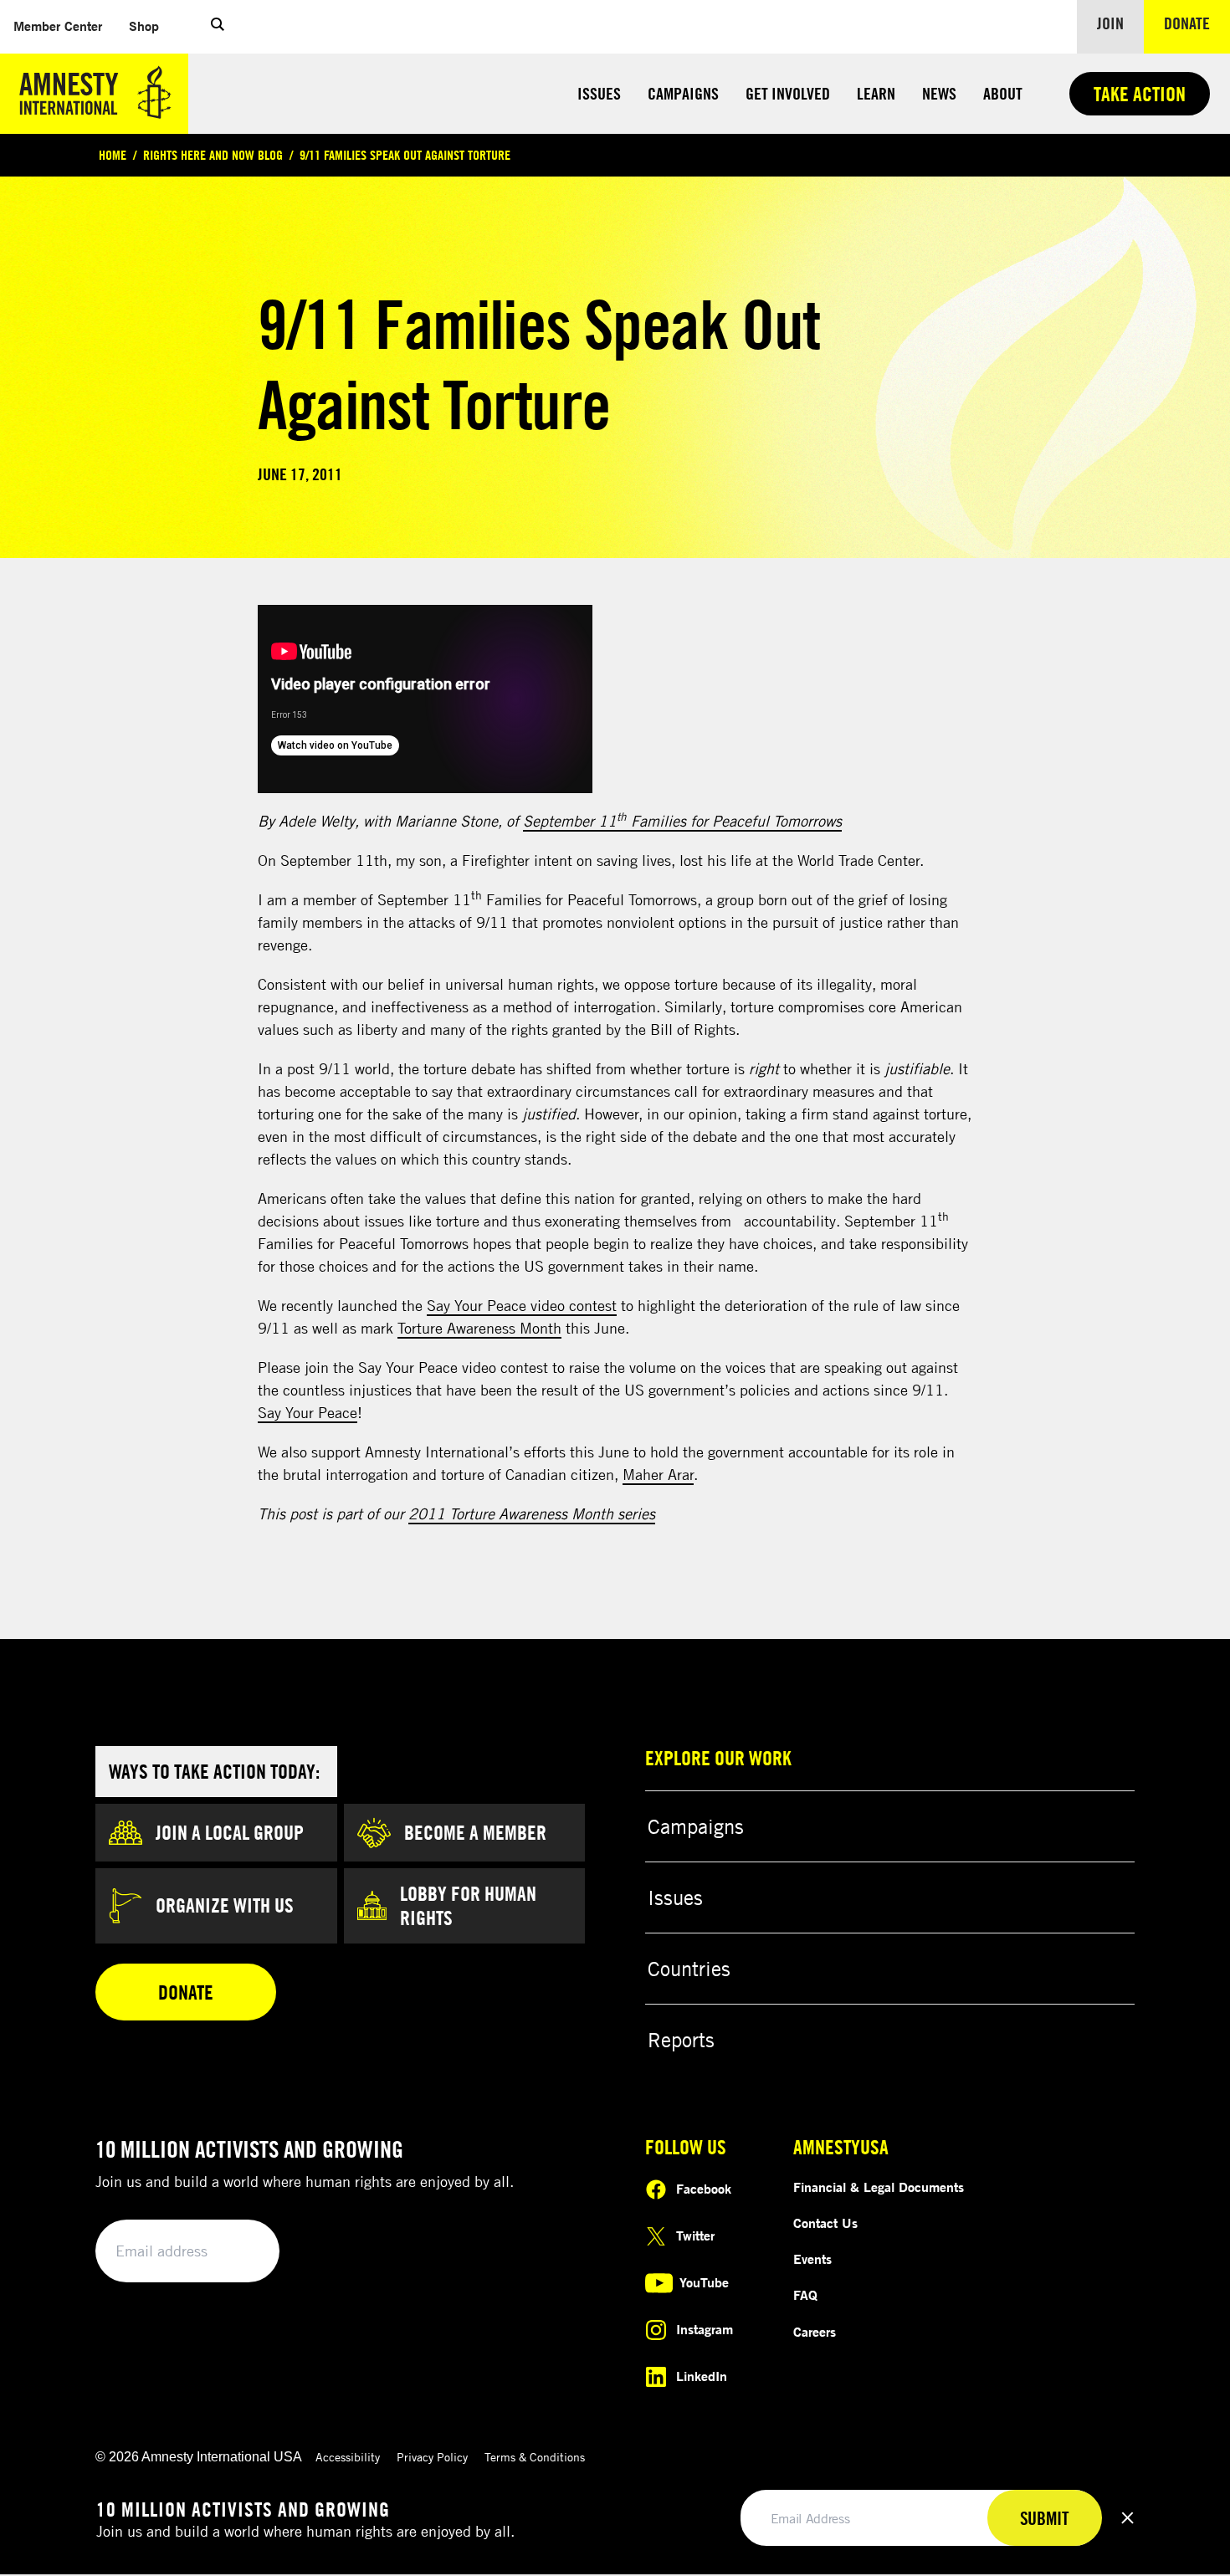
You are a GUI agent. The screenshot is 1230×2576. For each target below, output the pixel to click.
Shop (151, 26)
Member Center (64, 26)
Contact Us (825, 2223)
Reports (681, 2040)
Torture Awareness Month (479, 1328)
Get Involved (788, 93)
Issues (599, 93)
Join (1110, 23)
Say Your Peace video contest (522, 1305)
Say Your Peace (307, 1412)
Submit (238, 2252)
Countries (689, 1969)
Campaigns (683, 93)
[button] (218, 27)
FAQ (805, 2295)
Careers (815, 2332)
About (1003, 93)
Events (812, 2259)
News (939, 93)
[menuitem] (58, 26)
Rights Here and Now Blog (213, 155)
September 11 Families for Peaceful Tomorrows (682, 821)
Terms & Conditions (535, 2457)
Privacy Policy (432, 2457)
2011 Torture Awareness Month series (532, 1513)
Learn (876, 93)
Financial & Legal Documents (879, 2187)
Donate (1197, 23)
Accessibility (348, 2457)
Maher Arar (658, 1474)
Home (113, 155)
